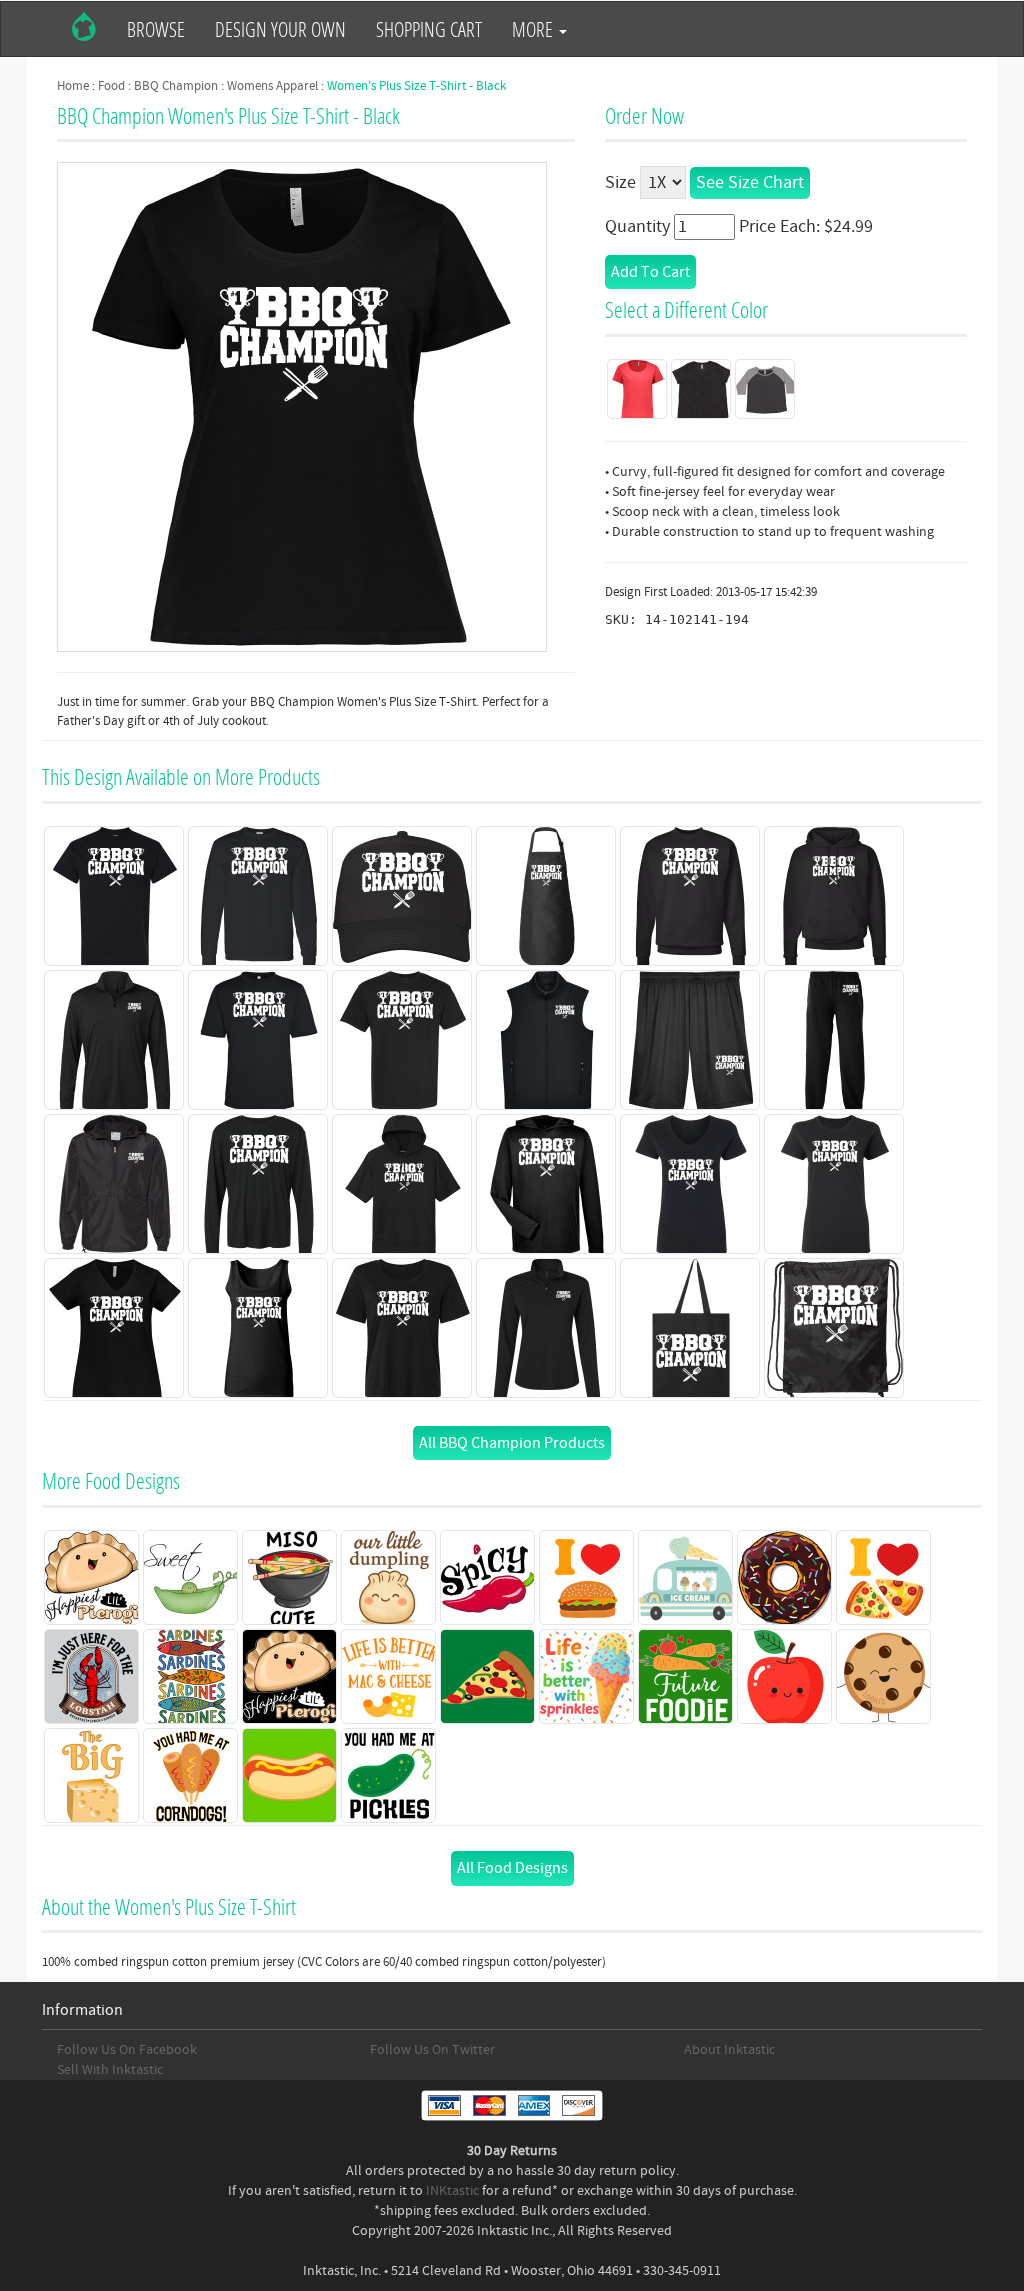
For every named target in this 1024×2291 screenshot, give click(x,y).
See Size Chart (750, 182)
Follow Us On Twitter (432, 2050)
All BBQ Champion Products (512, 1443)
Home (73, 86)
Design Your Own (280, 29)
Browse (156, 29)
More (534, 29)
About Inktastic (729, 2050)
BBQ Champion (176, 86)
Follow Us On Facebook (127, 2050)
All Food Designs (512, 1868)
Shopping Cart (429, 29)
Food (111, 86)
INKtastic (452, 2191)
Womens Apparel (272, 86)
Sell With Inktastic (110, 2070)
